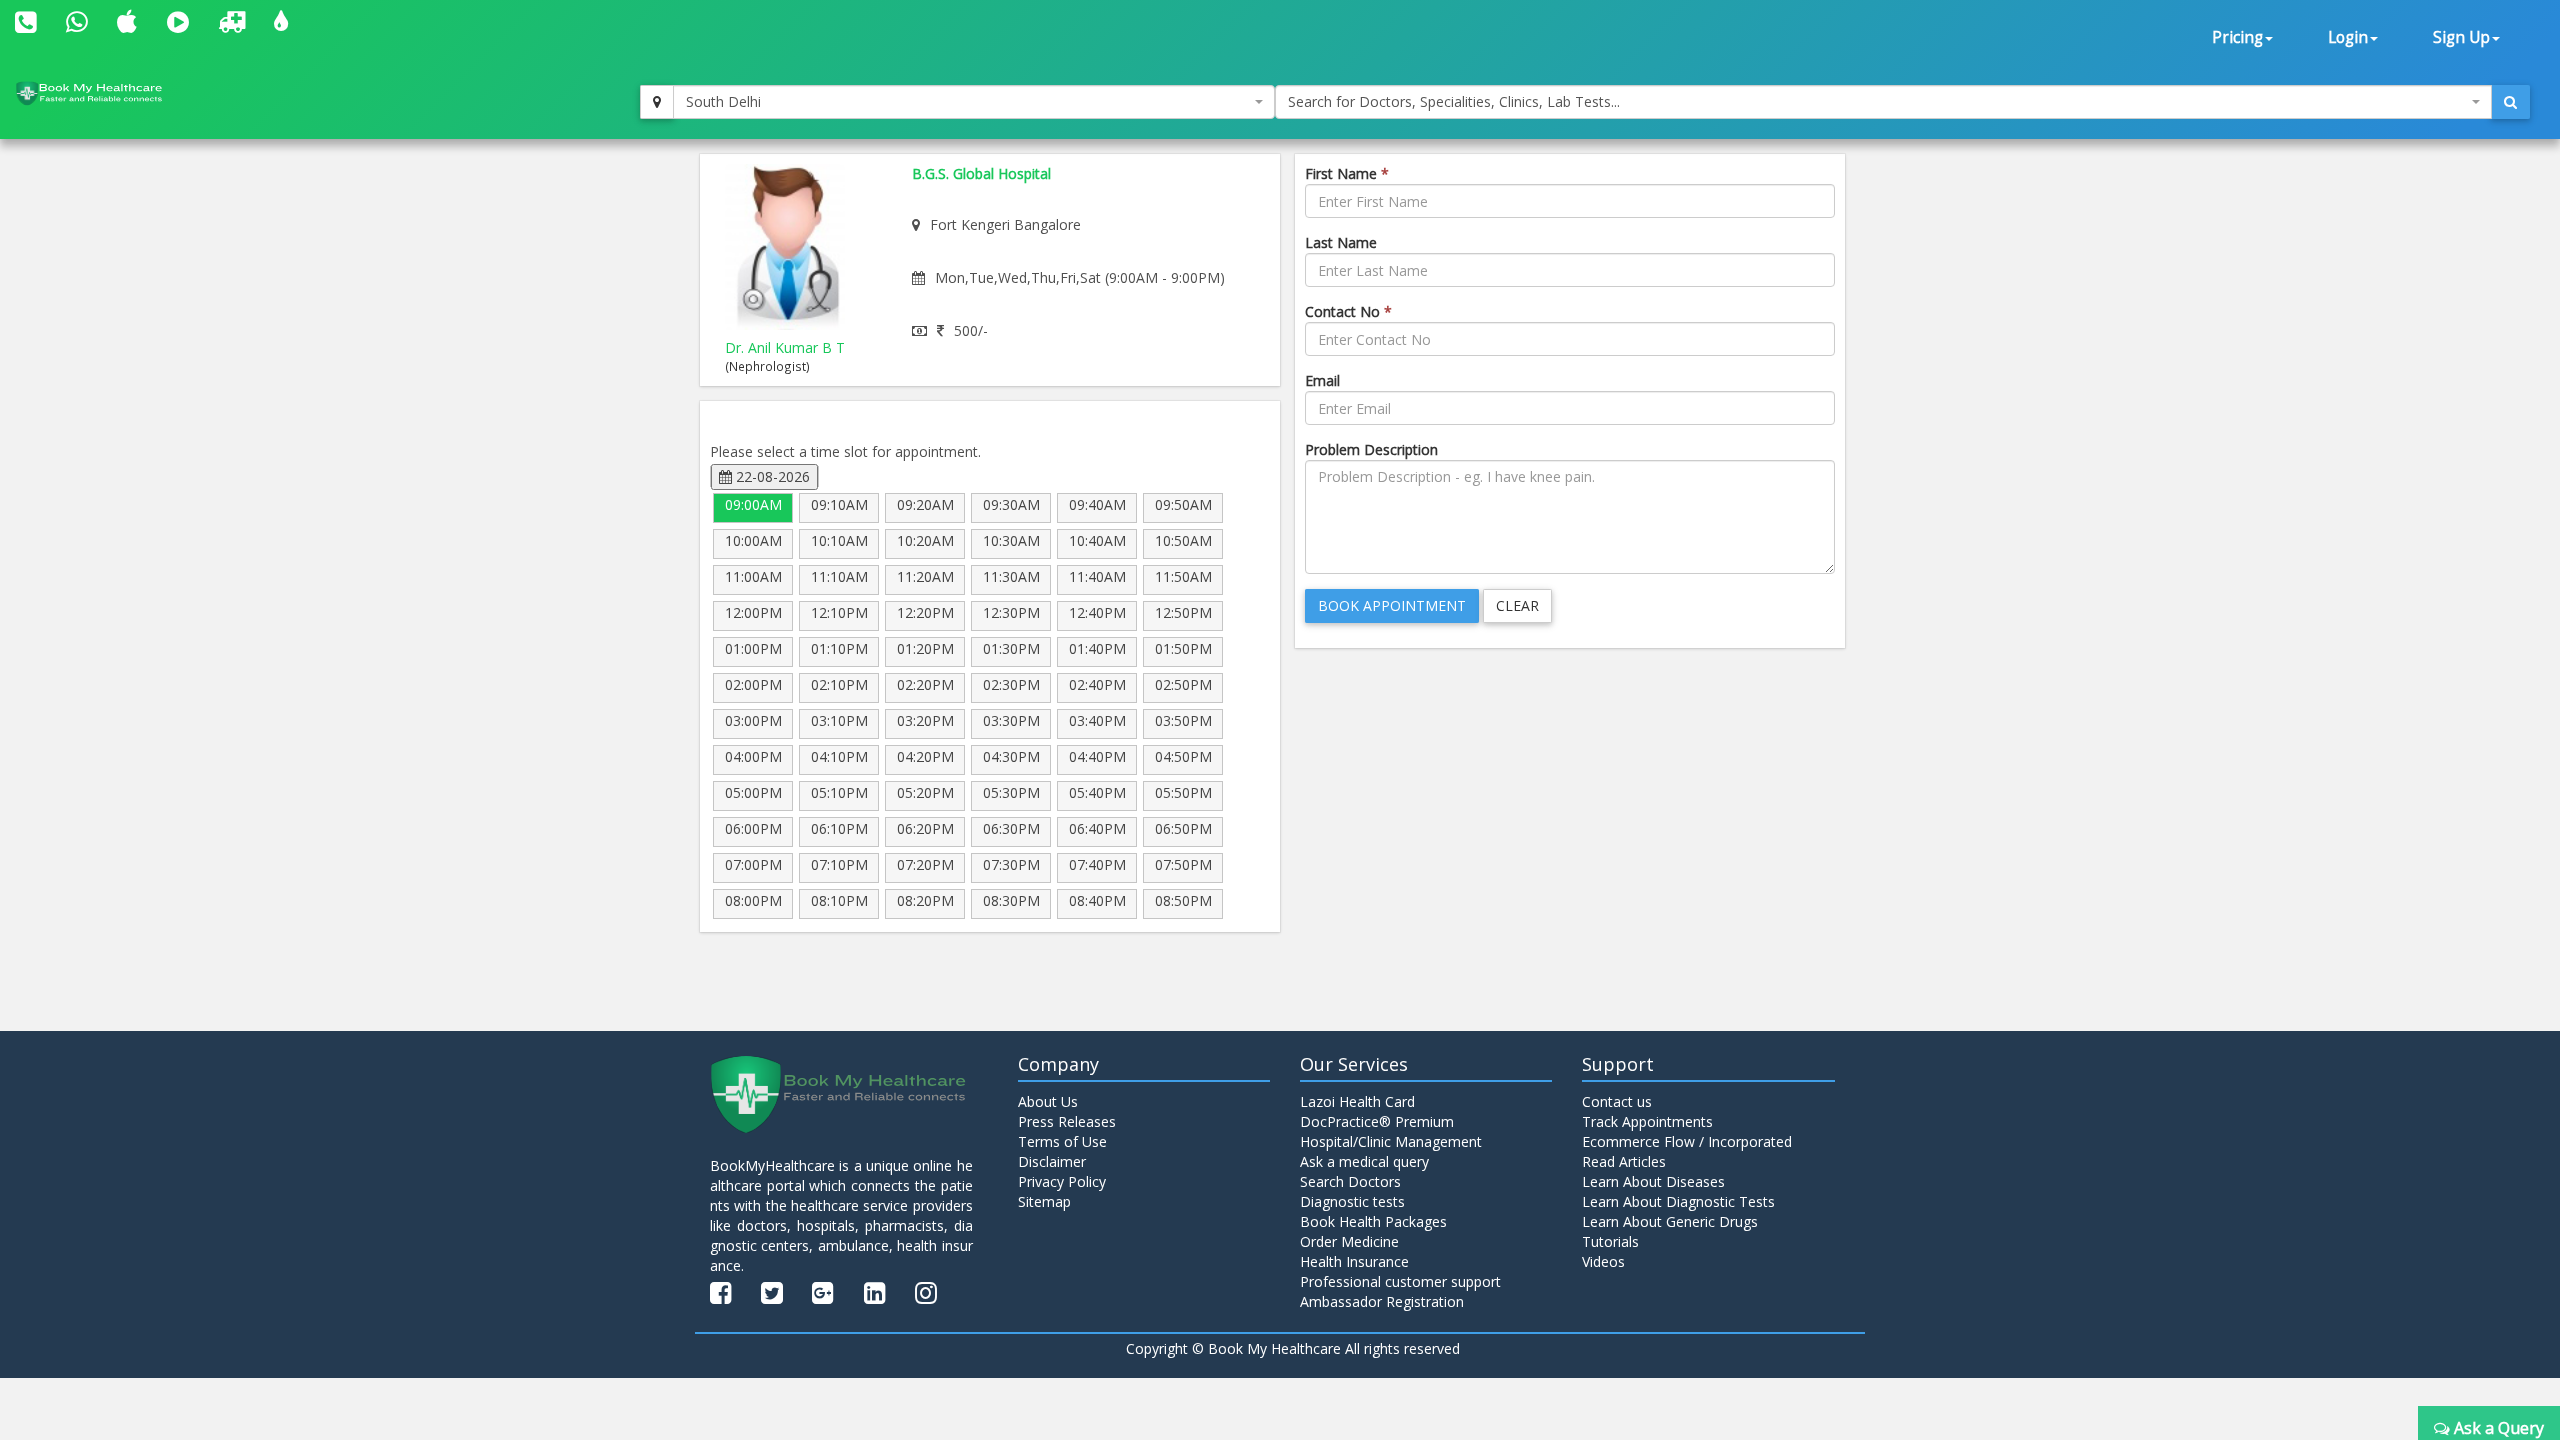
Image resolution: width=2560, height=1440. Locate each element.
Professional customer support (1400, 1281)
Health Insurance (1354, 1261)
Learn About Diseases (1653, 1181)
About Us (1048, 1101)
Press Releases (1067, 1121)
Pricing (2237, 37)
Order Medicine (1349, 1241)
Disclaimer (1052, 1161)
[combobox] (974, 102)
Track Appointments (1647, 1121)
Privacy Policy (1062, 1181)
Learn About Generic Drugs (1670, 1221)
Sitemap (1044, 1201)
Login (2348, 37)
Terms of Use (1062, 1141)
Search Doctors (1350, 1181)
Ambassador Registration (1382, 1301)
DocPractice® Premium (1377, 1121)
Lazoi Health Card (1357, 1101)
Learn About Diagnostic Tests (1678, 1201)
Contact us (1617, 1101)
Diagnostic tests (1352, 1201)
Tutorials (1610, 1241)
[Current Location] (657, 102)
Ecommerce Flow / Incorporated (1687, 1141)
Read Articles (1624, 1161)
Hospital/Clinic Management (1391, 1141)
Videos (1603, 1261)
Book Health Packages (1373, 1221)
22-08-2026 (771, 476)
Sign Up (2461, 37)
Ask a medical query (1364, 1161)
